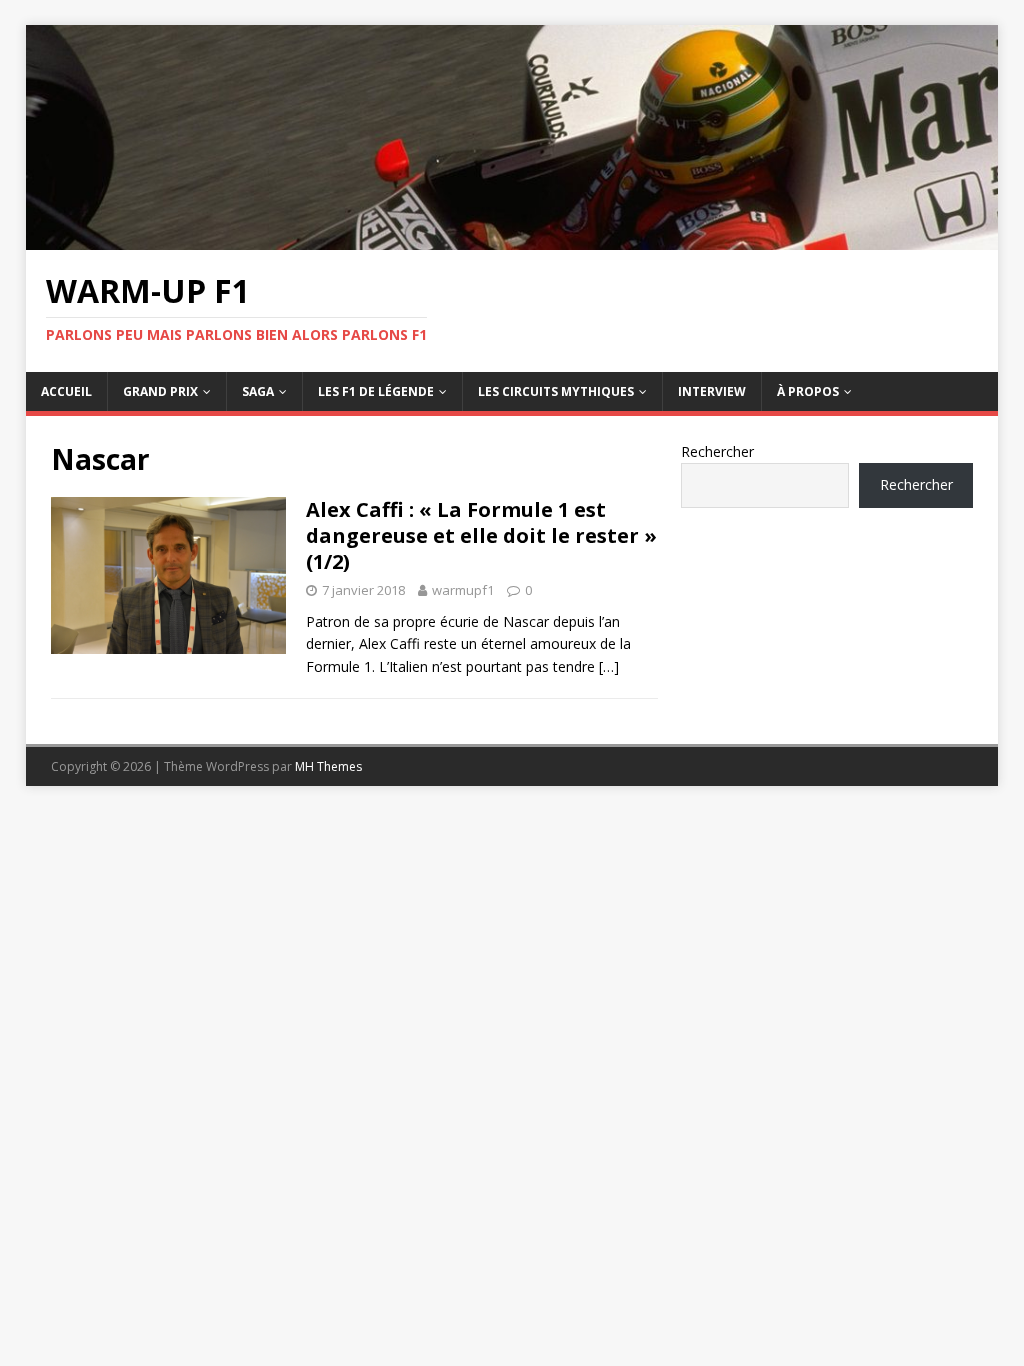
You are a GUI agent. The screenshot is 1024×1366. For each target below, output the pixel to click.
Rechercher (717, 451)
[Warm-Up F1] (512, 238)
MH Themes (328, 766)
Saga (258, 391)
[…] (609, 666)
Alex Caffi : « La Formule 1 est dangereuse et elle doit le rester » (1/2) (481, 535)
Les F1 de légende (376, 391)
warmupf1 (463, 590)
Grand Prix (160, 391)
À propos (808, 391)
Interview (712, 391)
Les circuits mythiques (556, 391)
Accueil (66, 391)
